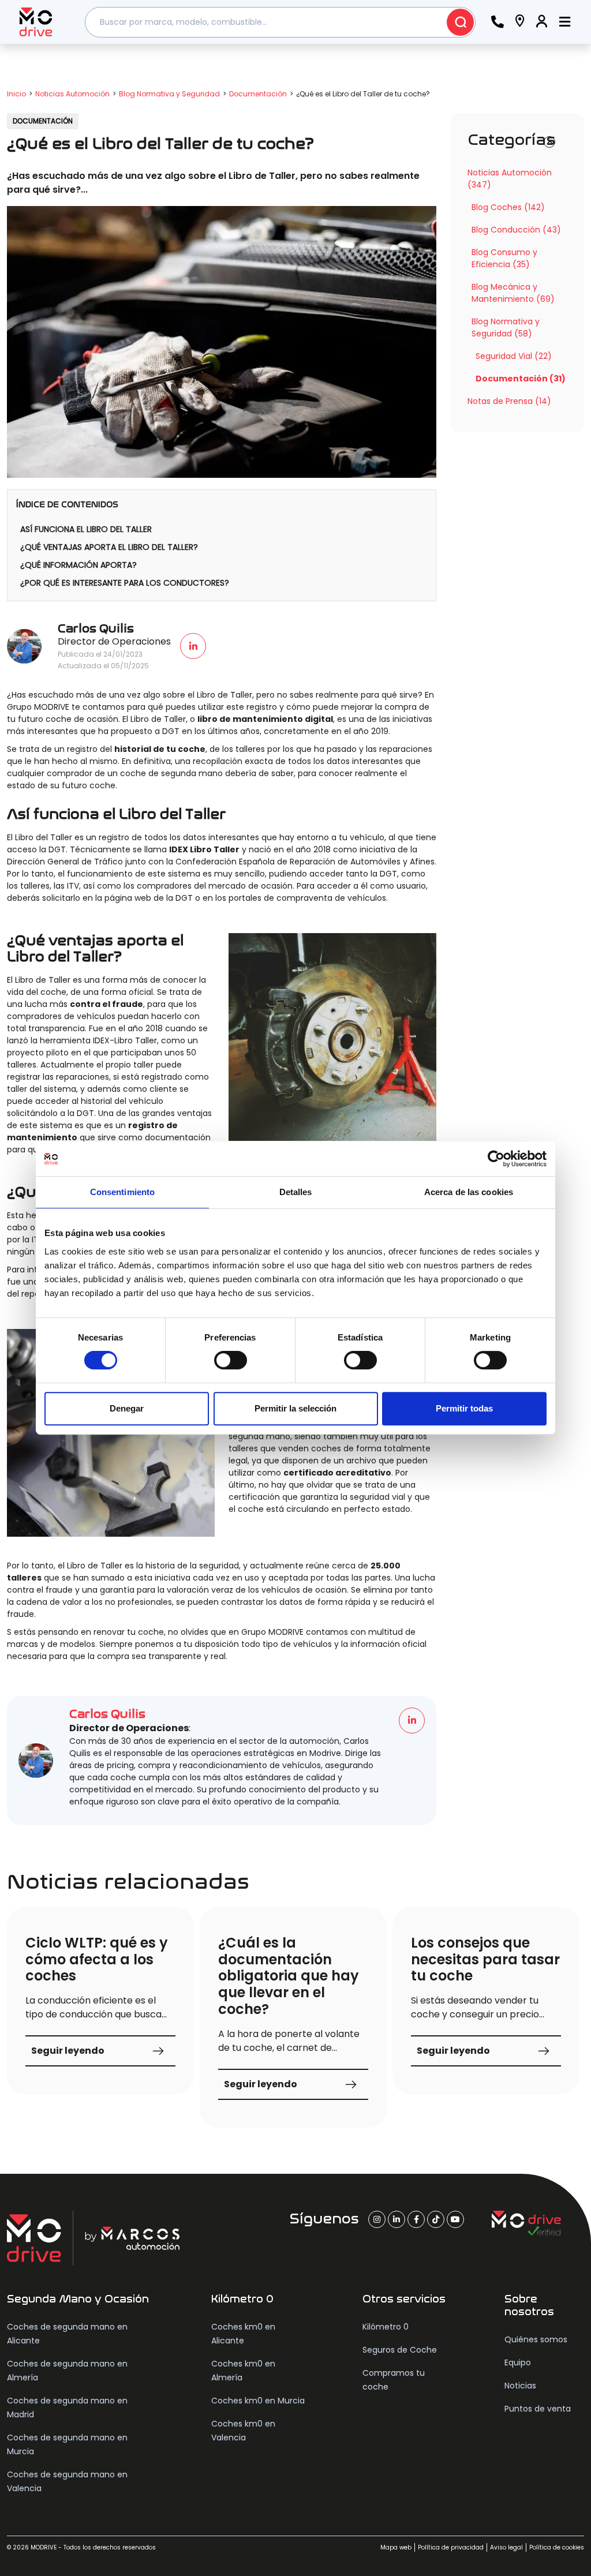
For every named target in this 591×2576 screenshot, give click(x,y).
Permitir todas (464, 1408)
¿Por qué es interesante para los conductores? (125, 583)
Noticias (520, 2386)
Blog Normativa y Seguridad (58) (506, 327)
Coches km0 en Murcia (258, 2401)
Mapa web (396, 2547)
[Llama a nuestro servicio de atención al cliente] (498, 22)
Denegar (127, 1408)
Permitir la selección (295, 1408)
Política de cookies (557, 2547)
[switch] (231, 1360)
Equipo (518, 2362)
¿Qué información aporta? (78, 565)
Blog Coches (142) (508, 207)
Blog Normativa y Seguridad (169, 94)
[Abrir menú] (565, 22)
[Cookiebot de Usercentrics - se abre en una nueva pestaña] (496, 1159)
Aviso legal (506, 2547)
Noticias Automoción (72, 94)
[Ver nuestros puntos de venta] (520, 22)
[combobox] (280, 22)
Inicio (16, 94)
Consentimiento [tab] (122, 1192)
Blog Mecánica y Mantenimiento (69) (513, 293)
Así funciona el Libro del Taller (86, 529)
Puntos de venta (538, 2409)
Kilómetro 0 (386, 2327)
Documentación (258, 94)
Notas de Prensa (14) (509, 401)
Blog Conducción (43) (516, 230)
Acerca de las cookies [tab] (469, 1192)
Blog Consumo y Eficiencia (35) (504, 258)
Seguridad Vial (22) (514, 356)
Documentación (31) (521, 379)
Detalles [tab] (296, 1192)
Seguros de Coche (400, 2350)
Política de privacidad (451, 2547)
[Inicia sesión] (542, 22)
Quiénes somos (536, 2339)
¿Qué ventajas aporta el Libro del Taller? (109, 547)
